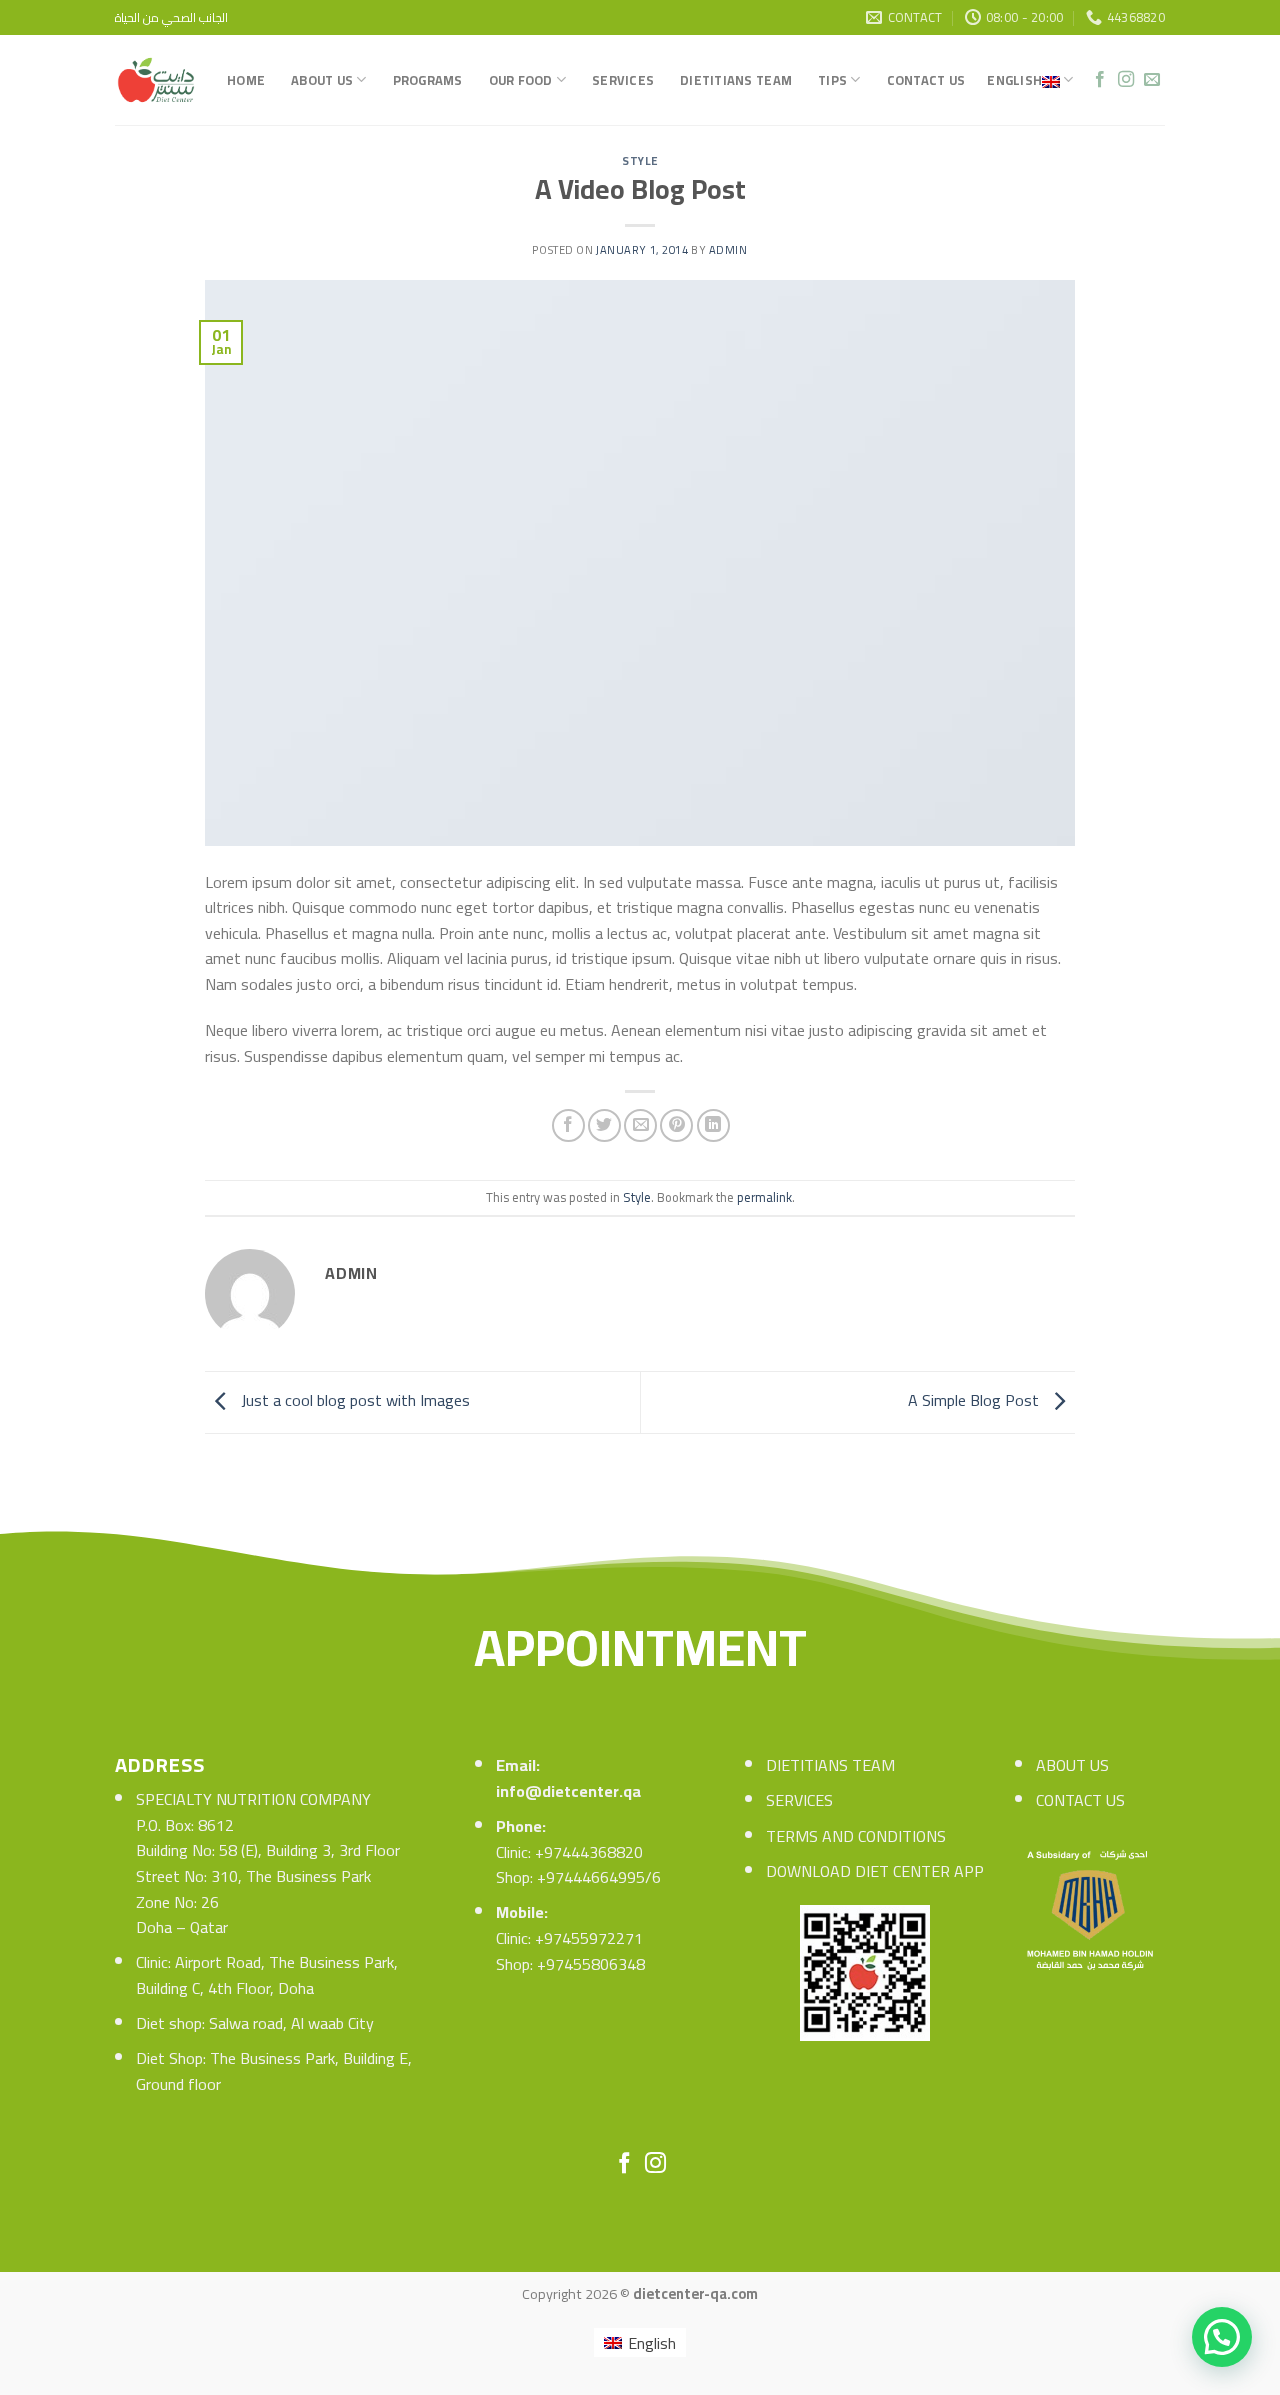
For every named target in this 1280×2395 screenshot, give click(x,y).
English (1014, 80)
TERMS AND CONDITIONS (856, 1836)
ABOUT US (1072, 1765)
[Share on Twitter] (604, 1125)
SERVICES (799, 1800)
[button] (1222, 2337)
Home (246, 80)
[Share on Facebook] (568, 1125)
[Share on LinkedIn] (713, 1125)
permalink (764, 1197)
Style (640, 160)
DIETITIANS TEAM (830, 1765)
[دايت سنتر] (156, 80)
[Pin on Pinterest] (676, 1125)
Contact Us (926, 80)
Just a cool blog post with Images (353, 1400)
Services (623, 80)
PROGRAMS (428, 80)
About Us (322, 80)
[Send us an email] (1152, 80)
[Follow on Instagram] (1126, 80)
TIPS (832, 80)
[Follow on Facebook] (1100, 80)
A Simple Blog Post (975, 1400)
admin (728, 249)
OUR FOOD (521, 80)
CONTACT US (1080, 1800)
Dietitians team (736, 80)
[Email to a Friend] (640, 1125)
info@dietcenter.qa (568, 1791)
